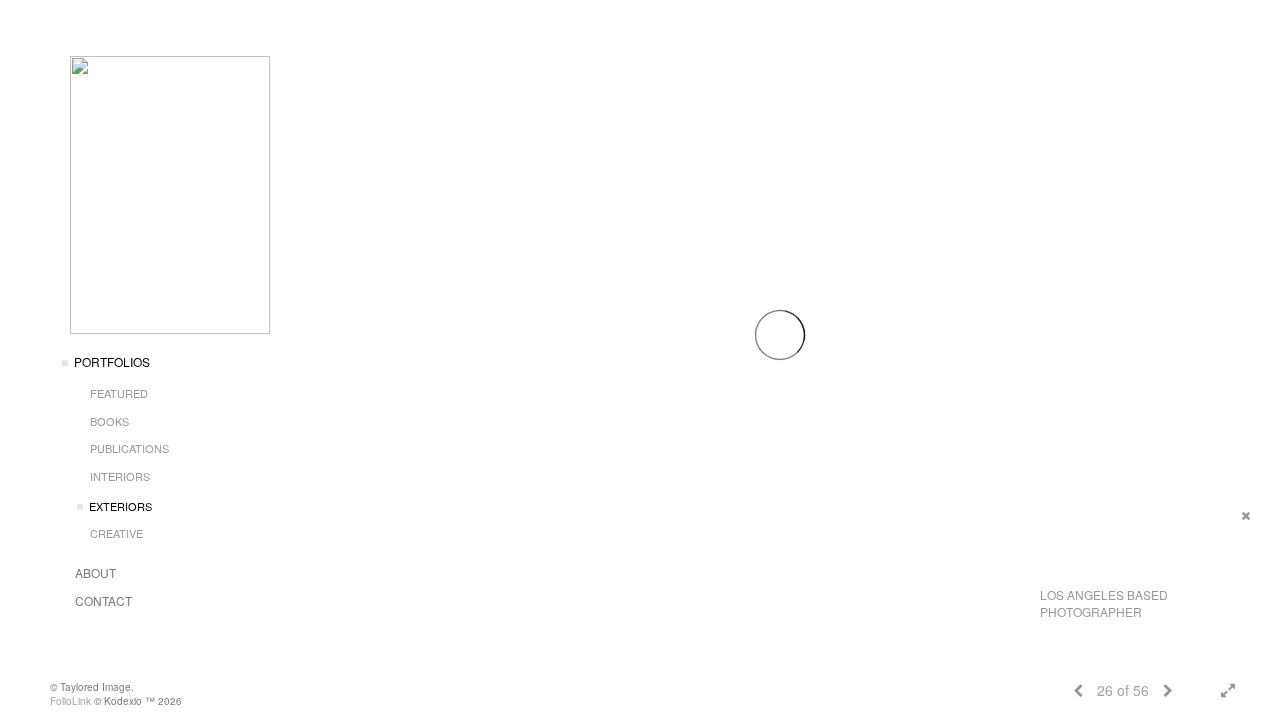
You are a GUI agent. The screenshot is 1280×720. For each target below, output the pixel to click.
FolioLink (70, 701)
